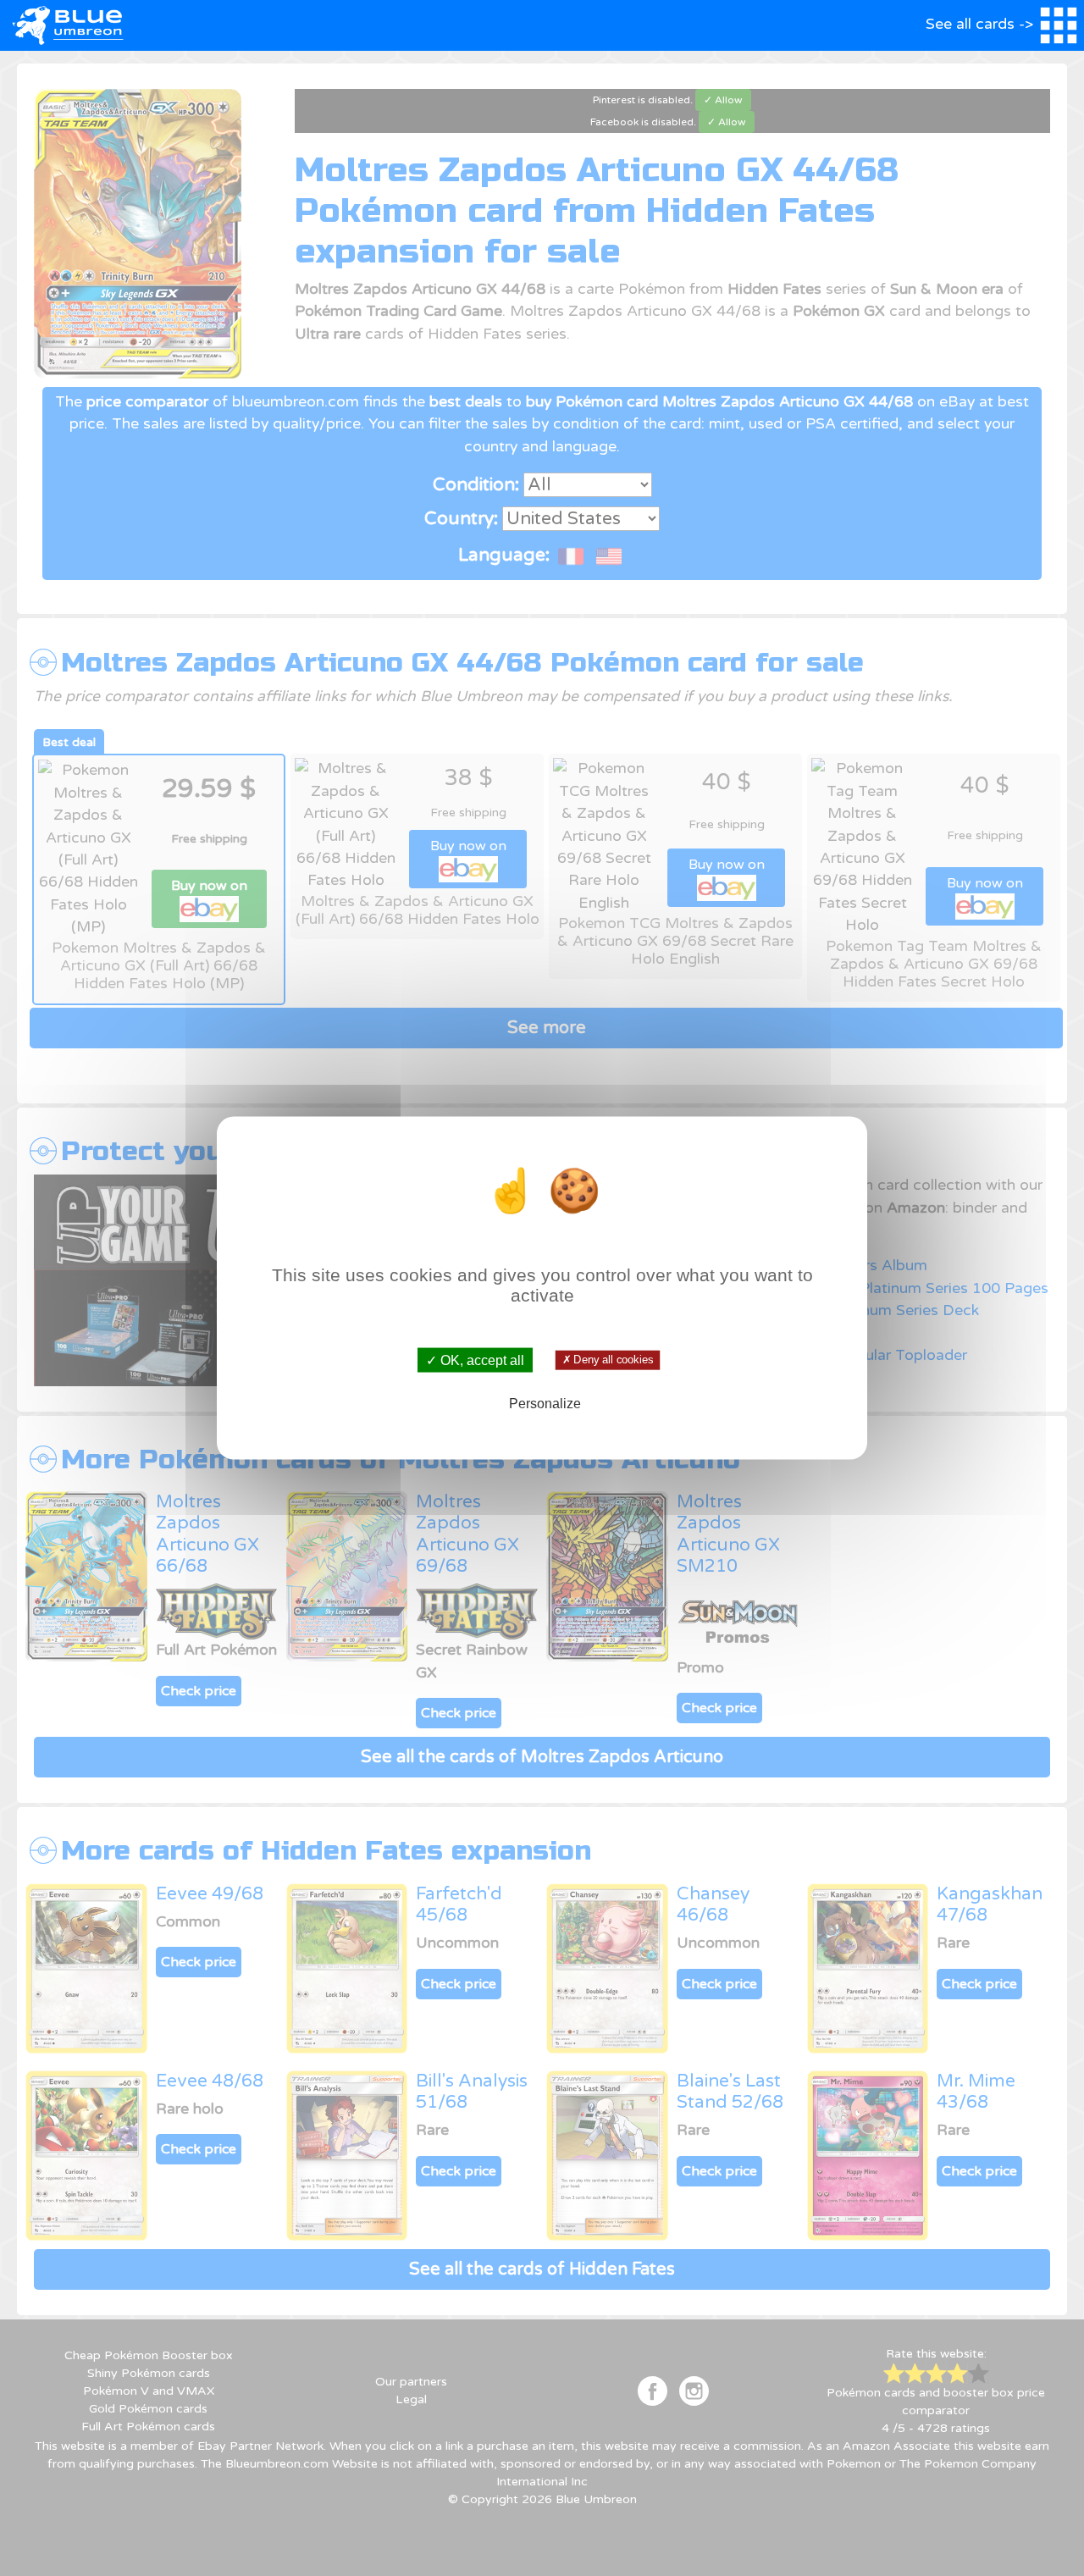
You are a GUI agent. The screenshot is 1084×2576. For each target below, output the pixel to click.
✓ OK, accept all (475, 1360)
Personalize (545, 1403)
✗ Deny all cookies (607, 1360)
